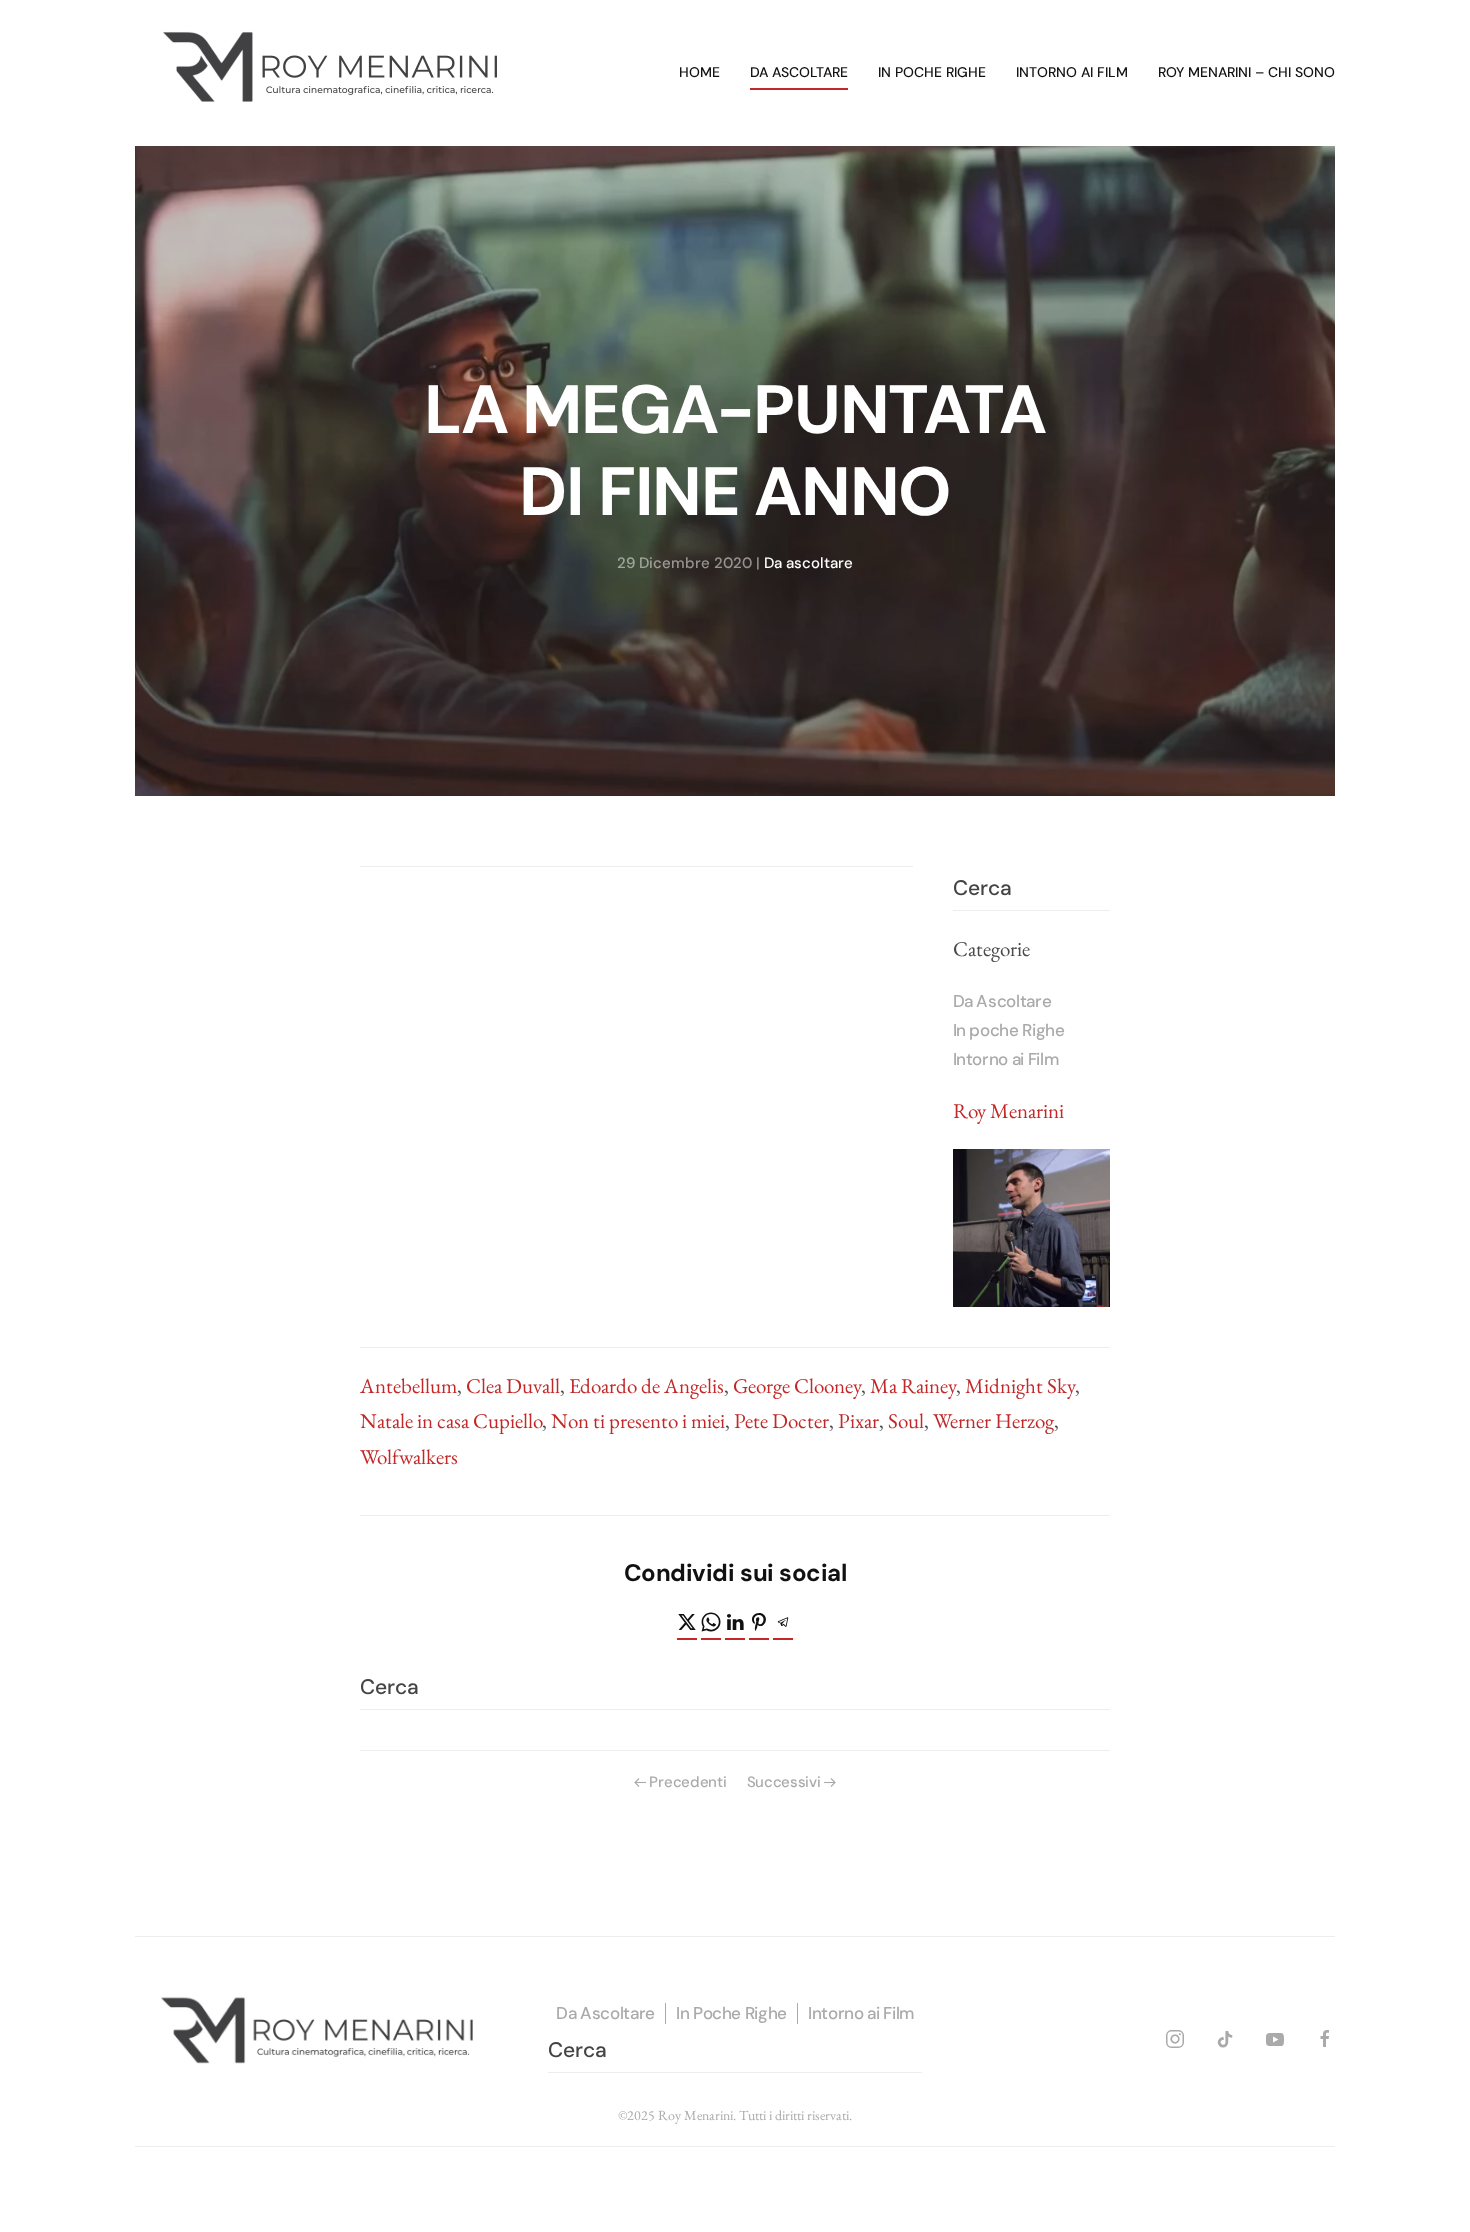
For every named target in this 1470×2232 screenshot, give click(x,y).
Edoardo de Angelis (646, 1385)
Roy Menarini (1008, 1110)
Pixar (858, 1420)
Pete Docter (781, 1420)
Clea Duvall (513, 1385)
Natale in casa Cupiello (451, 1420)
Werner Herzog (993, 1420)
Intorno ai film (1072, 72)
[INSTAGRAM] (1175, 2035)
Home (699, 72)
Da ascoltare (799, 72)
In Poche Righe (731, 2013)
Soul (906, 1420)
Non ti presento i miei (638, 1420)
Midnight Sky (1020, 1385)
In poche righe (932, 72)
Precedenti (687, 1782)
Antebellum (408, 1385)
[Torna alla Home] (335, 73)
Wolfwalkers (409, 1456)
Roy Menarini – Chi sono (1246, 72)
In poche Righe (1009, 1030)
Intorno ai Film (1006, 1059)
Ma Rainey (913, 1385)
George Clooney (797, 1385)
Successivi (784, 1782)
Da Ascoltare (1002, 1001)
